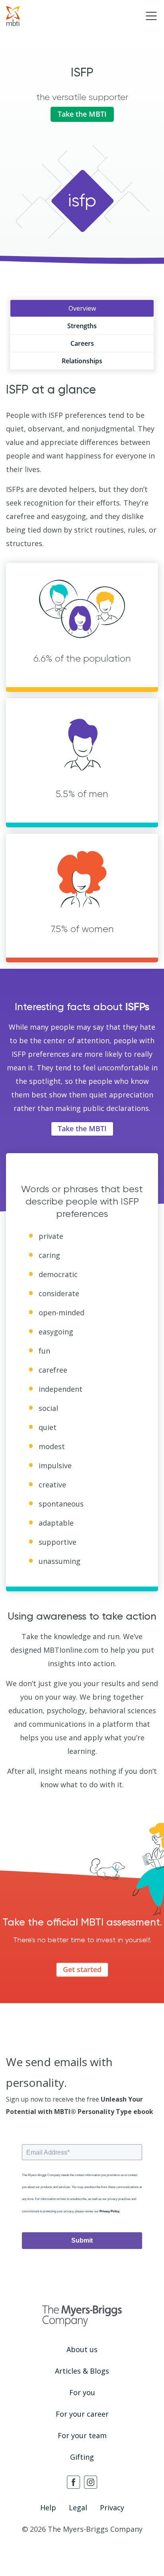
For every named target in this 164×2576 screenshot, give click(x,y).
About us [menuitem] (82, 2349)
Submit (82, 2240)
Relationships (82, 361)
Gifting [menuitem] (82, 2457)
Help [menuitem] (48, 2507)
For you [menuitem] (82, 2392)
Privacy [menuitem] (112, 2507)
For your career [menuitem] (82, 2414)
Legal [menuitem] (78, 2507)
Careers (82, 343)
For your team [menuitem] (82, 2435)
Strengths (82, 326)
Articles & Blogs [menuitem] (82, 2371)
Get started (82, 1969)
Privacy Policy (109, 2211)
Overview (82, 308)
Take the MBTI (82, 114)
